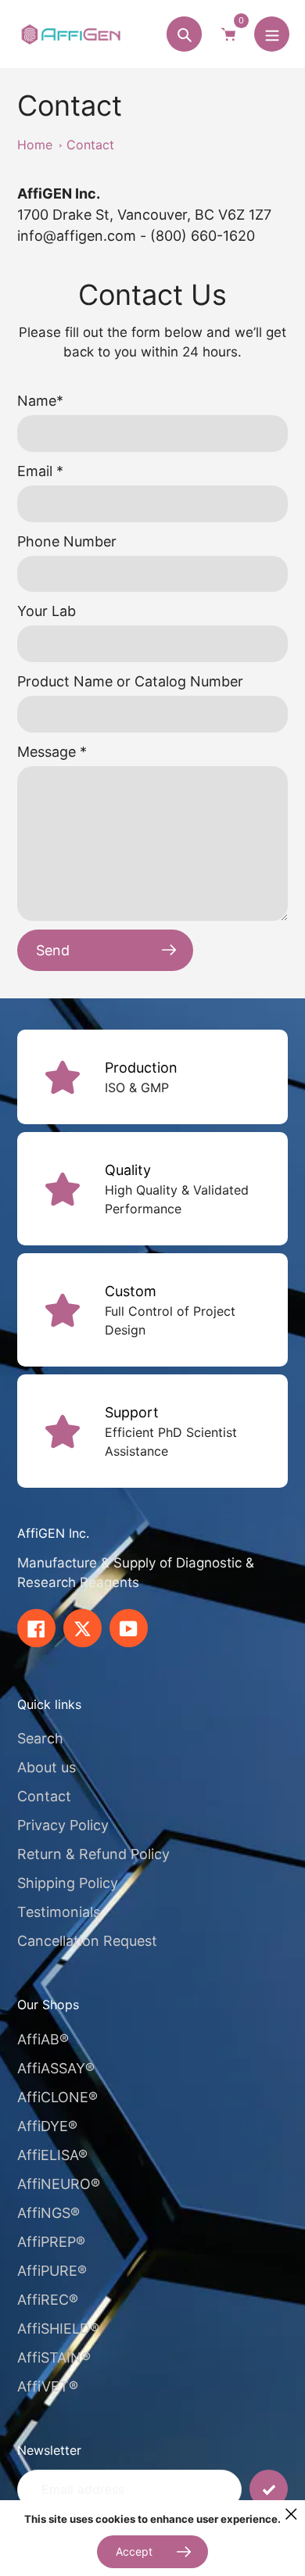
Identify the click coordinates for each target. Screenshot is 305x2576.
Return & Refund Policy (93, 1854)
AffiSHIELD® (58, 2329)
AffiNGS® (48, 2213)
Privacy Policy (63, 1825)
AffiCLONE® (57, 2097)
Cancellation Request (87, 1941)
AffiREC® (48, 2300)
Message (52, 752)
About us (47, 1767)
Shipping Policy (68, 1883)
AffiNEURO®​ (59, 2184)
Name (40, 401)
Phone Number (67, 541)
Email (40, 471)
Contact (90, 145)
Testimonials (59, 1912)
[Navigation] (272, 34)
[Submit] (269, 2489)
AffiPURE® (52, 2271)
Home (35, 145)
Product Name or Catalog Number (130, 681)
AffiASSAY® (56, 2068)
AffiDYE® (47, 2126)
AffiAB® (43, 2039)
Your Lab (47, 611)
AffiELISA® (52, 2155)
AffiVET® (48, 2386)
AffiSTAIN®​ (54, 2357)
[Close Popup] (291, 2514)
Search (40, 1738)
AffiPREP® (51, 2242)
